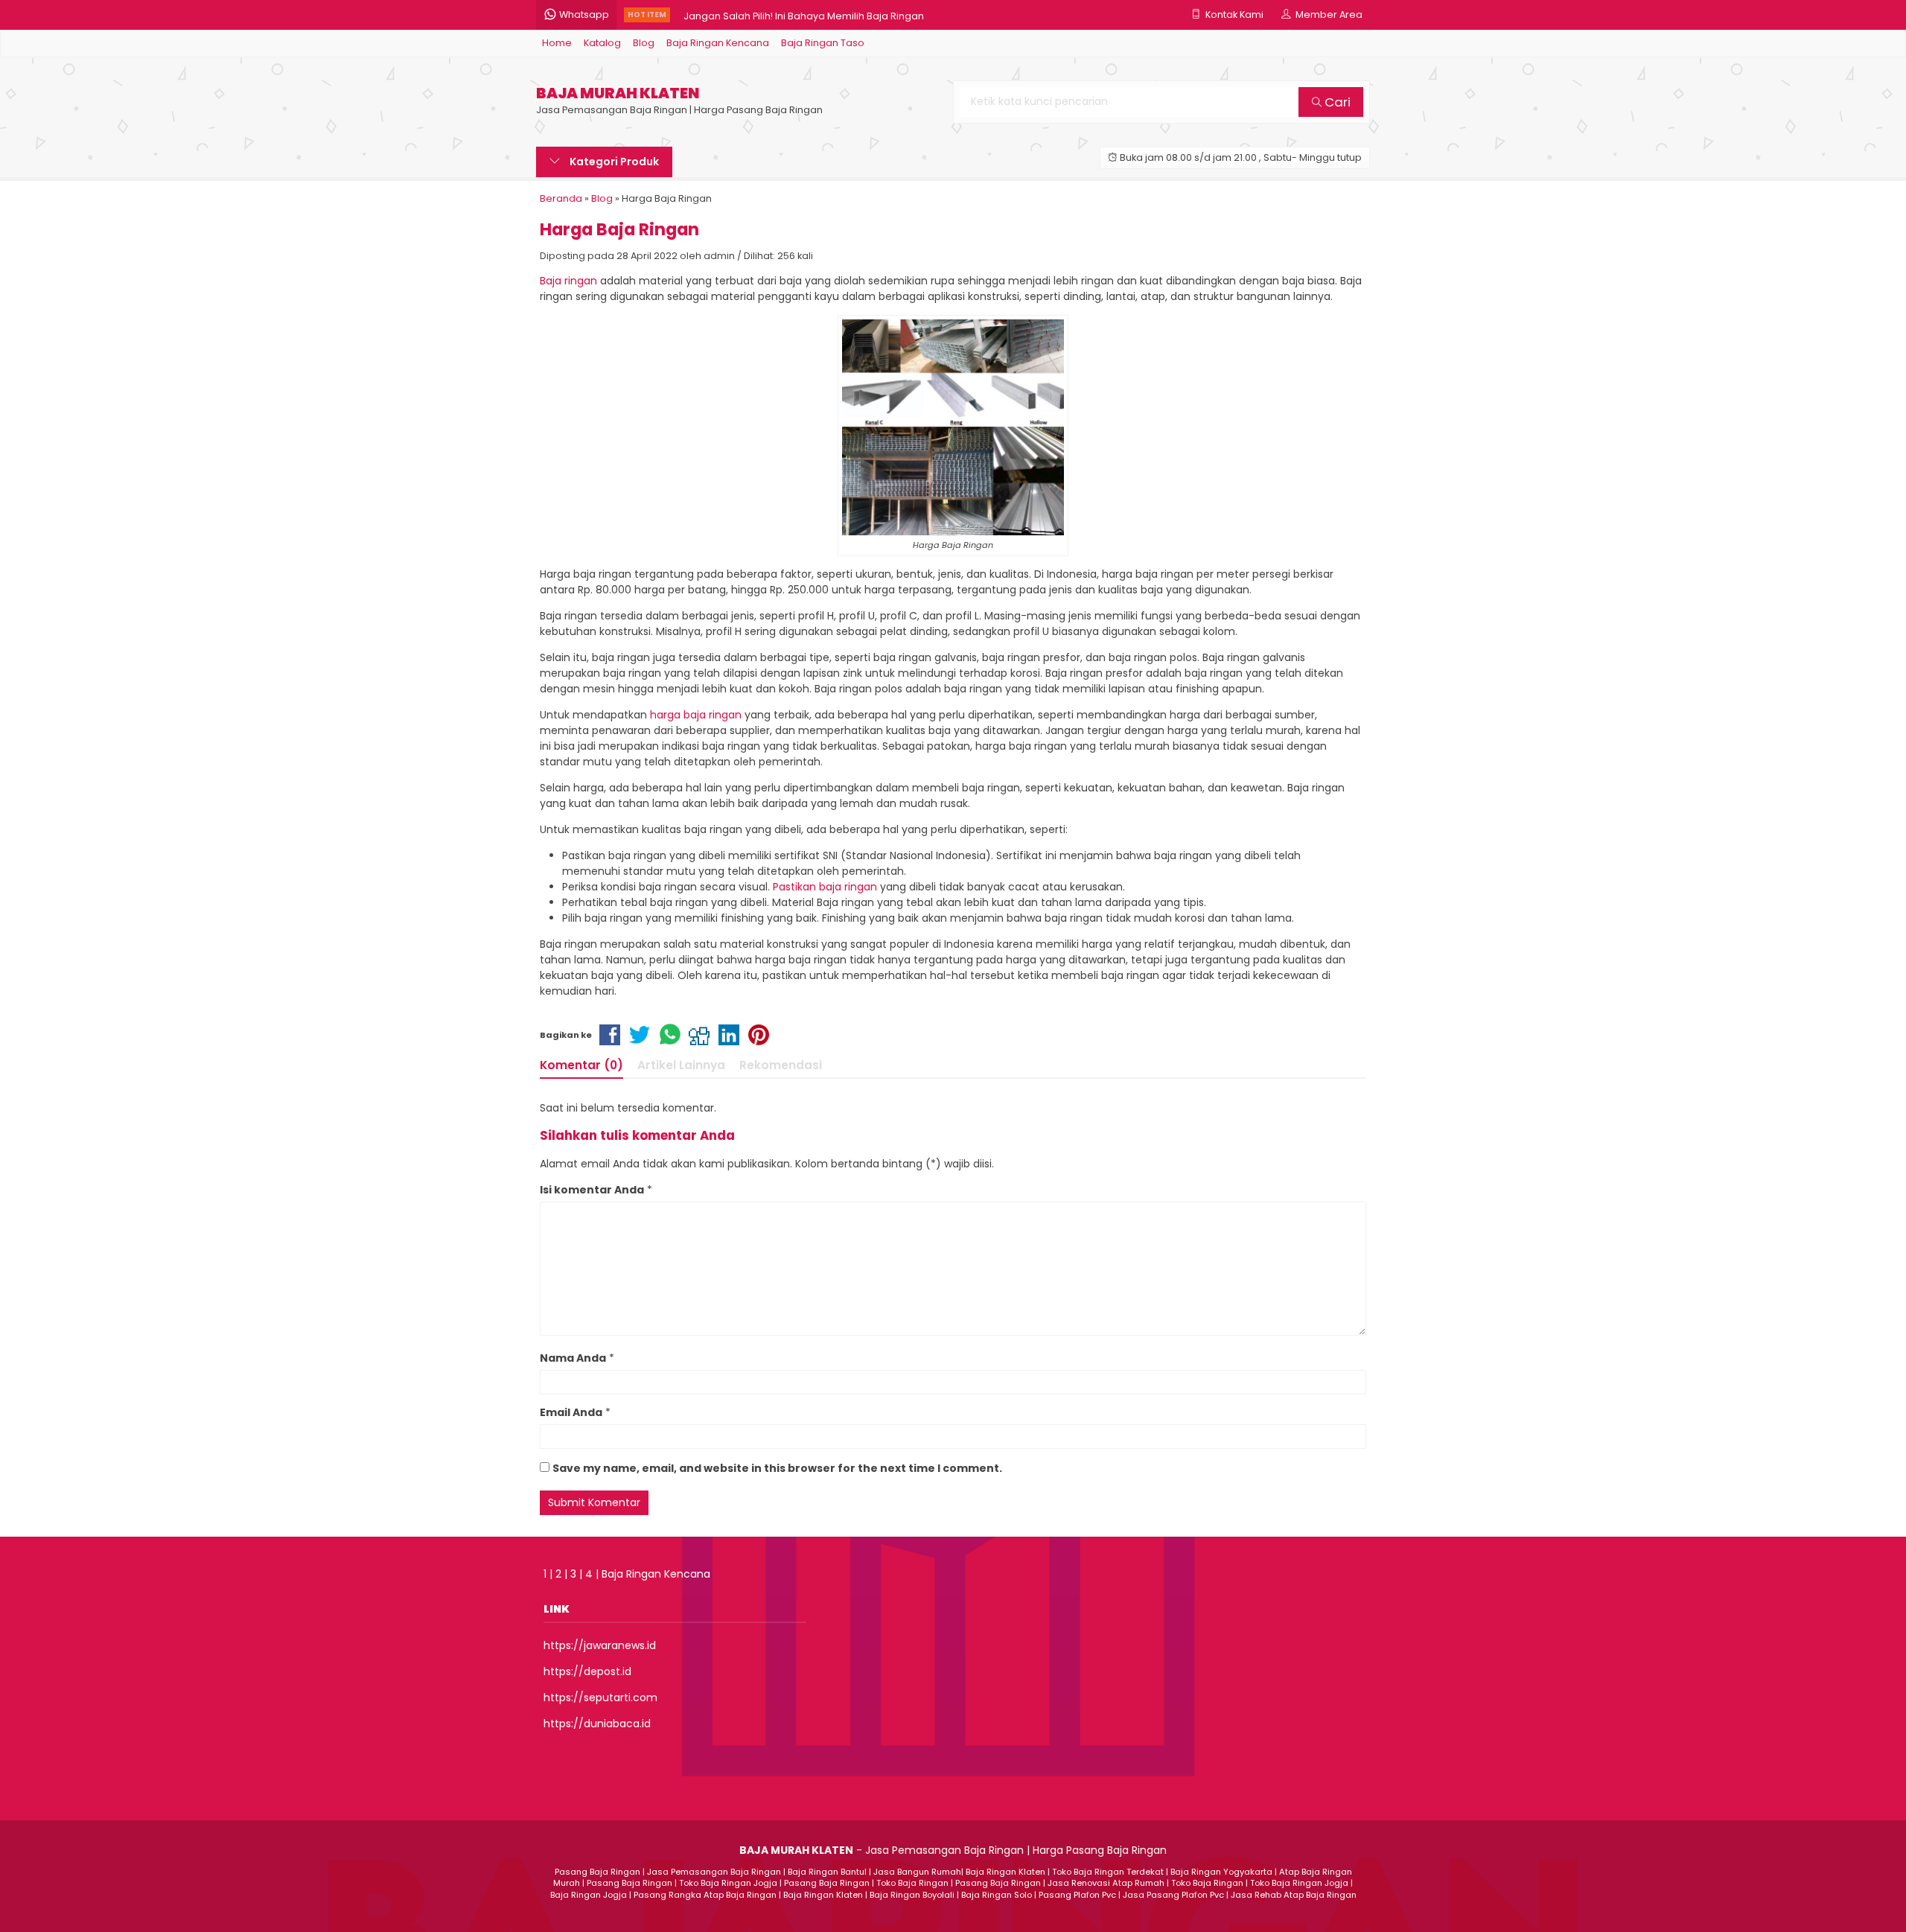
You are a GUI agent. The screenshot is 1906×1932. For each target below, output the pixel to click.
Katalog (602, 43)
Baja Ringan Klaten (1005, 1872)
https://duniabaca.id (597, 1724)
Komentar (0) (581, 1065)
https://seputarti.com (600, 1697)
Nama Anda (573, 1358)
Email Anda (571, 1412)
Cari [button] (1336, 102)
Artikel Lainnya (681, 1065)
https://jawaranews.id (600, 1645)
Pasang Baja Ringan (597, 1872)
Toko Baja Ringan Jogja (728, 1883)
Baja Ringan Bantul (827, 1872)
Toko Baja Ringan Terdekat (1108, 1872)
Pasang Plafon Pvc (1077, 1895)
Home (557, 43)
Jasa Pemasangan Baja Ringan (714, 1872)
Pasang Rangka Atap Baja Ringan (705, 1895)
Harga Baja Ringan (619, 229)
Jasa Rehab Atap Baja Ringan (1294, 1895)
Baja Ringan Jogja (589, 1895)
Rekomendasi (781, 1065)
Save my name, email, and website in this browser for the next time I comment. (777, 1468)
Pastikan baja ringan (825, 887)
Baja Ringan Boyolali (912, 1895)
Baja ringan (568, 281)
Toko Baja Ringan (912, 1883)
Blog (644, 43)
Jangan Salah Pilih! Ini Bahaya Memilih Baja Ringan (804, 15)
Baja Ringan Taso (823, 43)
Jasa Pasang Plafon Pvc (1173, 1895)
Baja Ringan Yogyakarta (1221, 1872)
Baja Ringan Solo (997, 1895)
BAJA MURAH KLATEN (618, 93)
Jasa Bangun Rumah (917, 1872)
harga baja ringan (696, 715)
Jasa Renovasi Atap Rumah (1106, 1883)
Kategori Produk (613, 162)
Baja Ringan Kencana (718, 43)
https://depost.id (587, 1671)
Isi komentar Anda (592, 1190)
